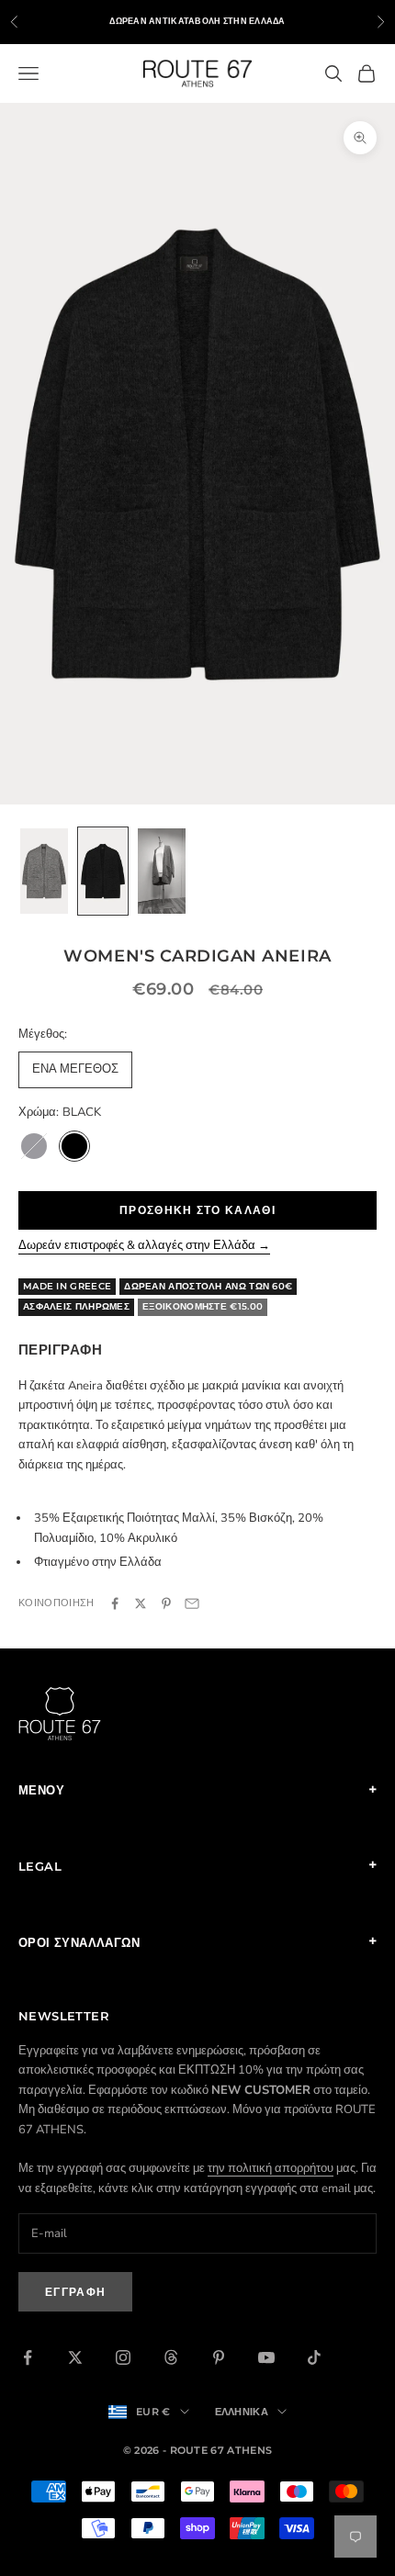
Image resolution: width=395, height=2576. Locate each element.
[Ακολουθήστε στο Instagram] (123, 2357)
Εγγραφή (75, 2292)
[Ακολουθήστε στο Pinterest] (219, 2357)
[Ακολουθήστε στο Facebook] (28, 2357)
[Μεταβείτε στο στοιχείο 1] (44, 871)
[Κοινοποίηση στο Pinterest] (166, 1603)
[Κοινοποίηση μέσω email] (192, 1603)
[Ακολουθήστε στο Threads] (171, 2357)
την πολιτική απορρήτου (271, 2168)
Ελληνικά (242, 2412)
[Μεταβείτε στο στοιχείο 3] (162, 871)
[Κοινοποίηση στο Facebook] (115, 1603)
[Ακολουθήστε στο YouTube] (266, 2357)
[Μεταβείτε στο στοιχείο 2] (103, 871)
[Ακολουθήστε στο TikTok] (314, 2357)
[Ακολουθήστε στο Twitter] (75, 2357)
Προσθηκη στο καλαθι (197, 1210)
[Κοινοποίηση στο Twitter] (141, 1603)
